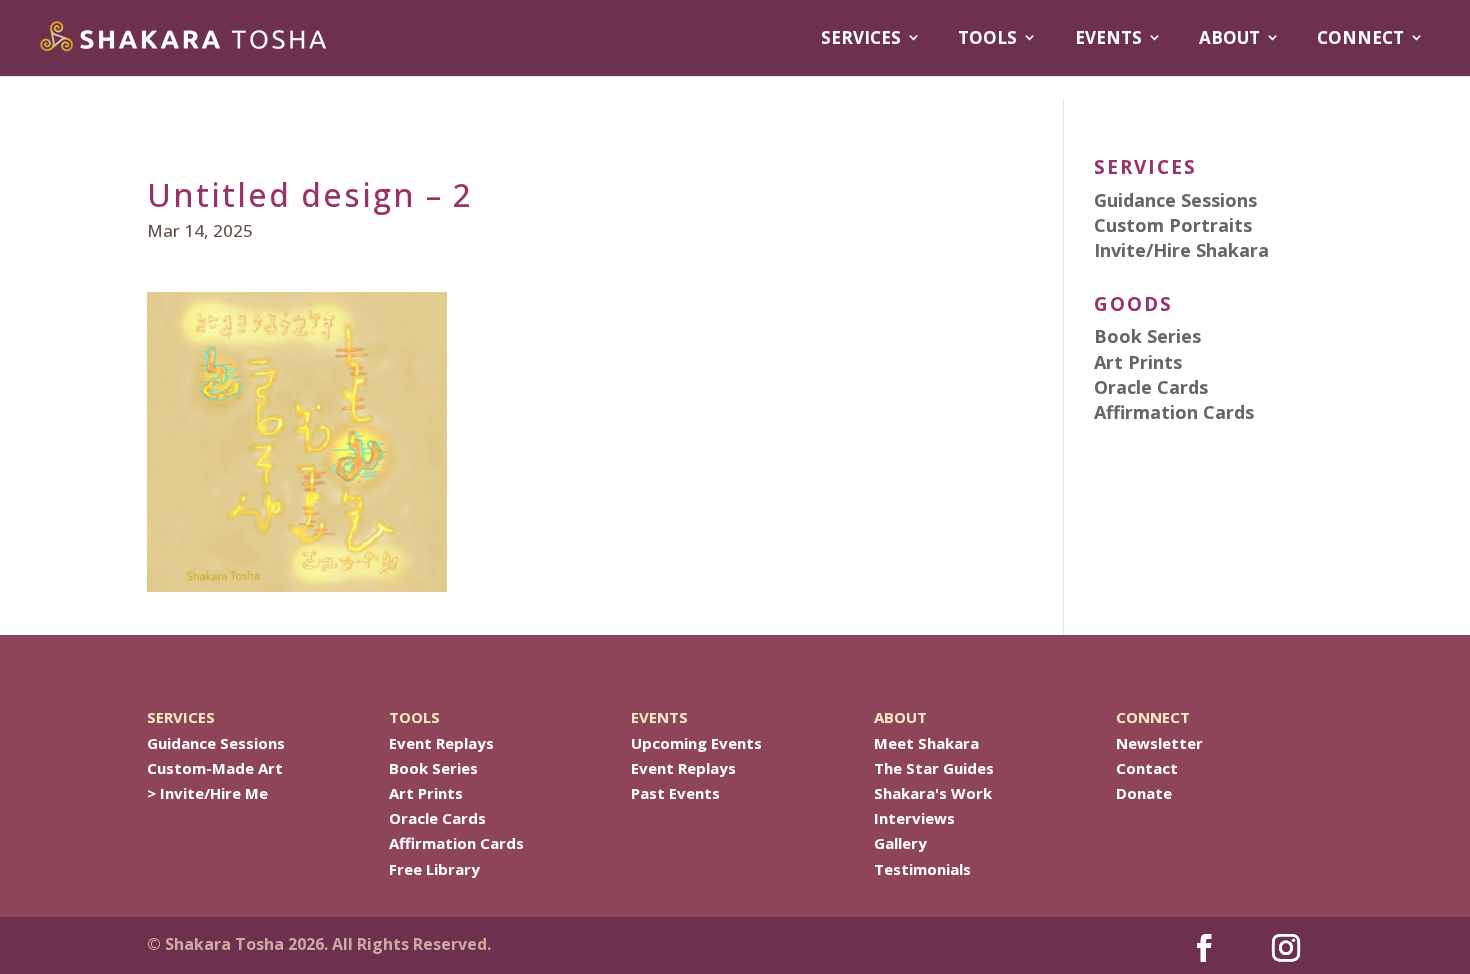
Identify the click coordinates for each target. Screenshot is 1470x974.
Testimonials (922, 869)
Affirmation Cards (456, 843)
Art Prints (426, 793)
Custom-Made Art (215, 768)
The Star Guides (934, 768)
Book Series (433, 768)
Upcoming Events (696, 743)
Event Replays (441, 743)
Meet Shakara (926, 743)
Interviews (914, 818)
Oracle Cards (437, 818)
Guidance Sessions (216, 743)
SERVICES (861, 38)
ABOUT (1229, 38)
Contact (1147, 768)
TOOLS (987, 38)
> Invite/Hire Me (207, 793)
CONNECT (1360, 38)
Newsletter (1159, 743)
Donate (1144, 793)
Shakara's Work (933, 793)
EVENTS (1108, 38)
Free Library (434, 869)
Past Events (675, 793)
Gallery (900, 843)
